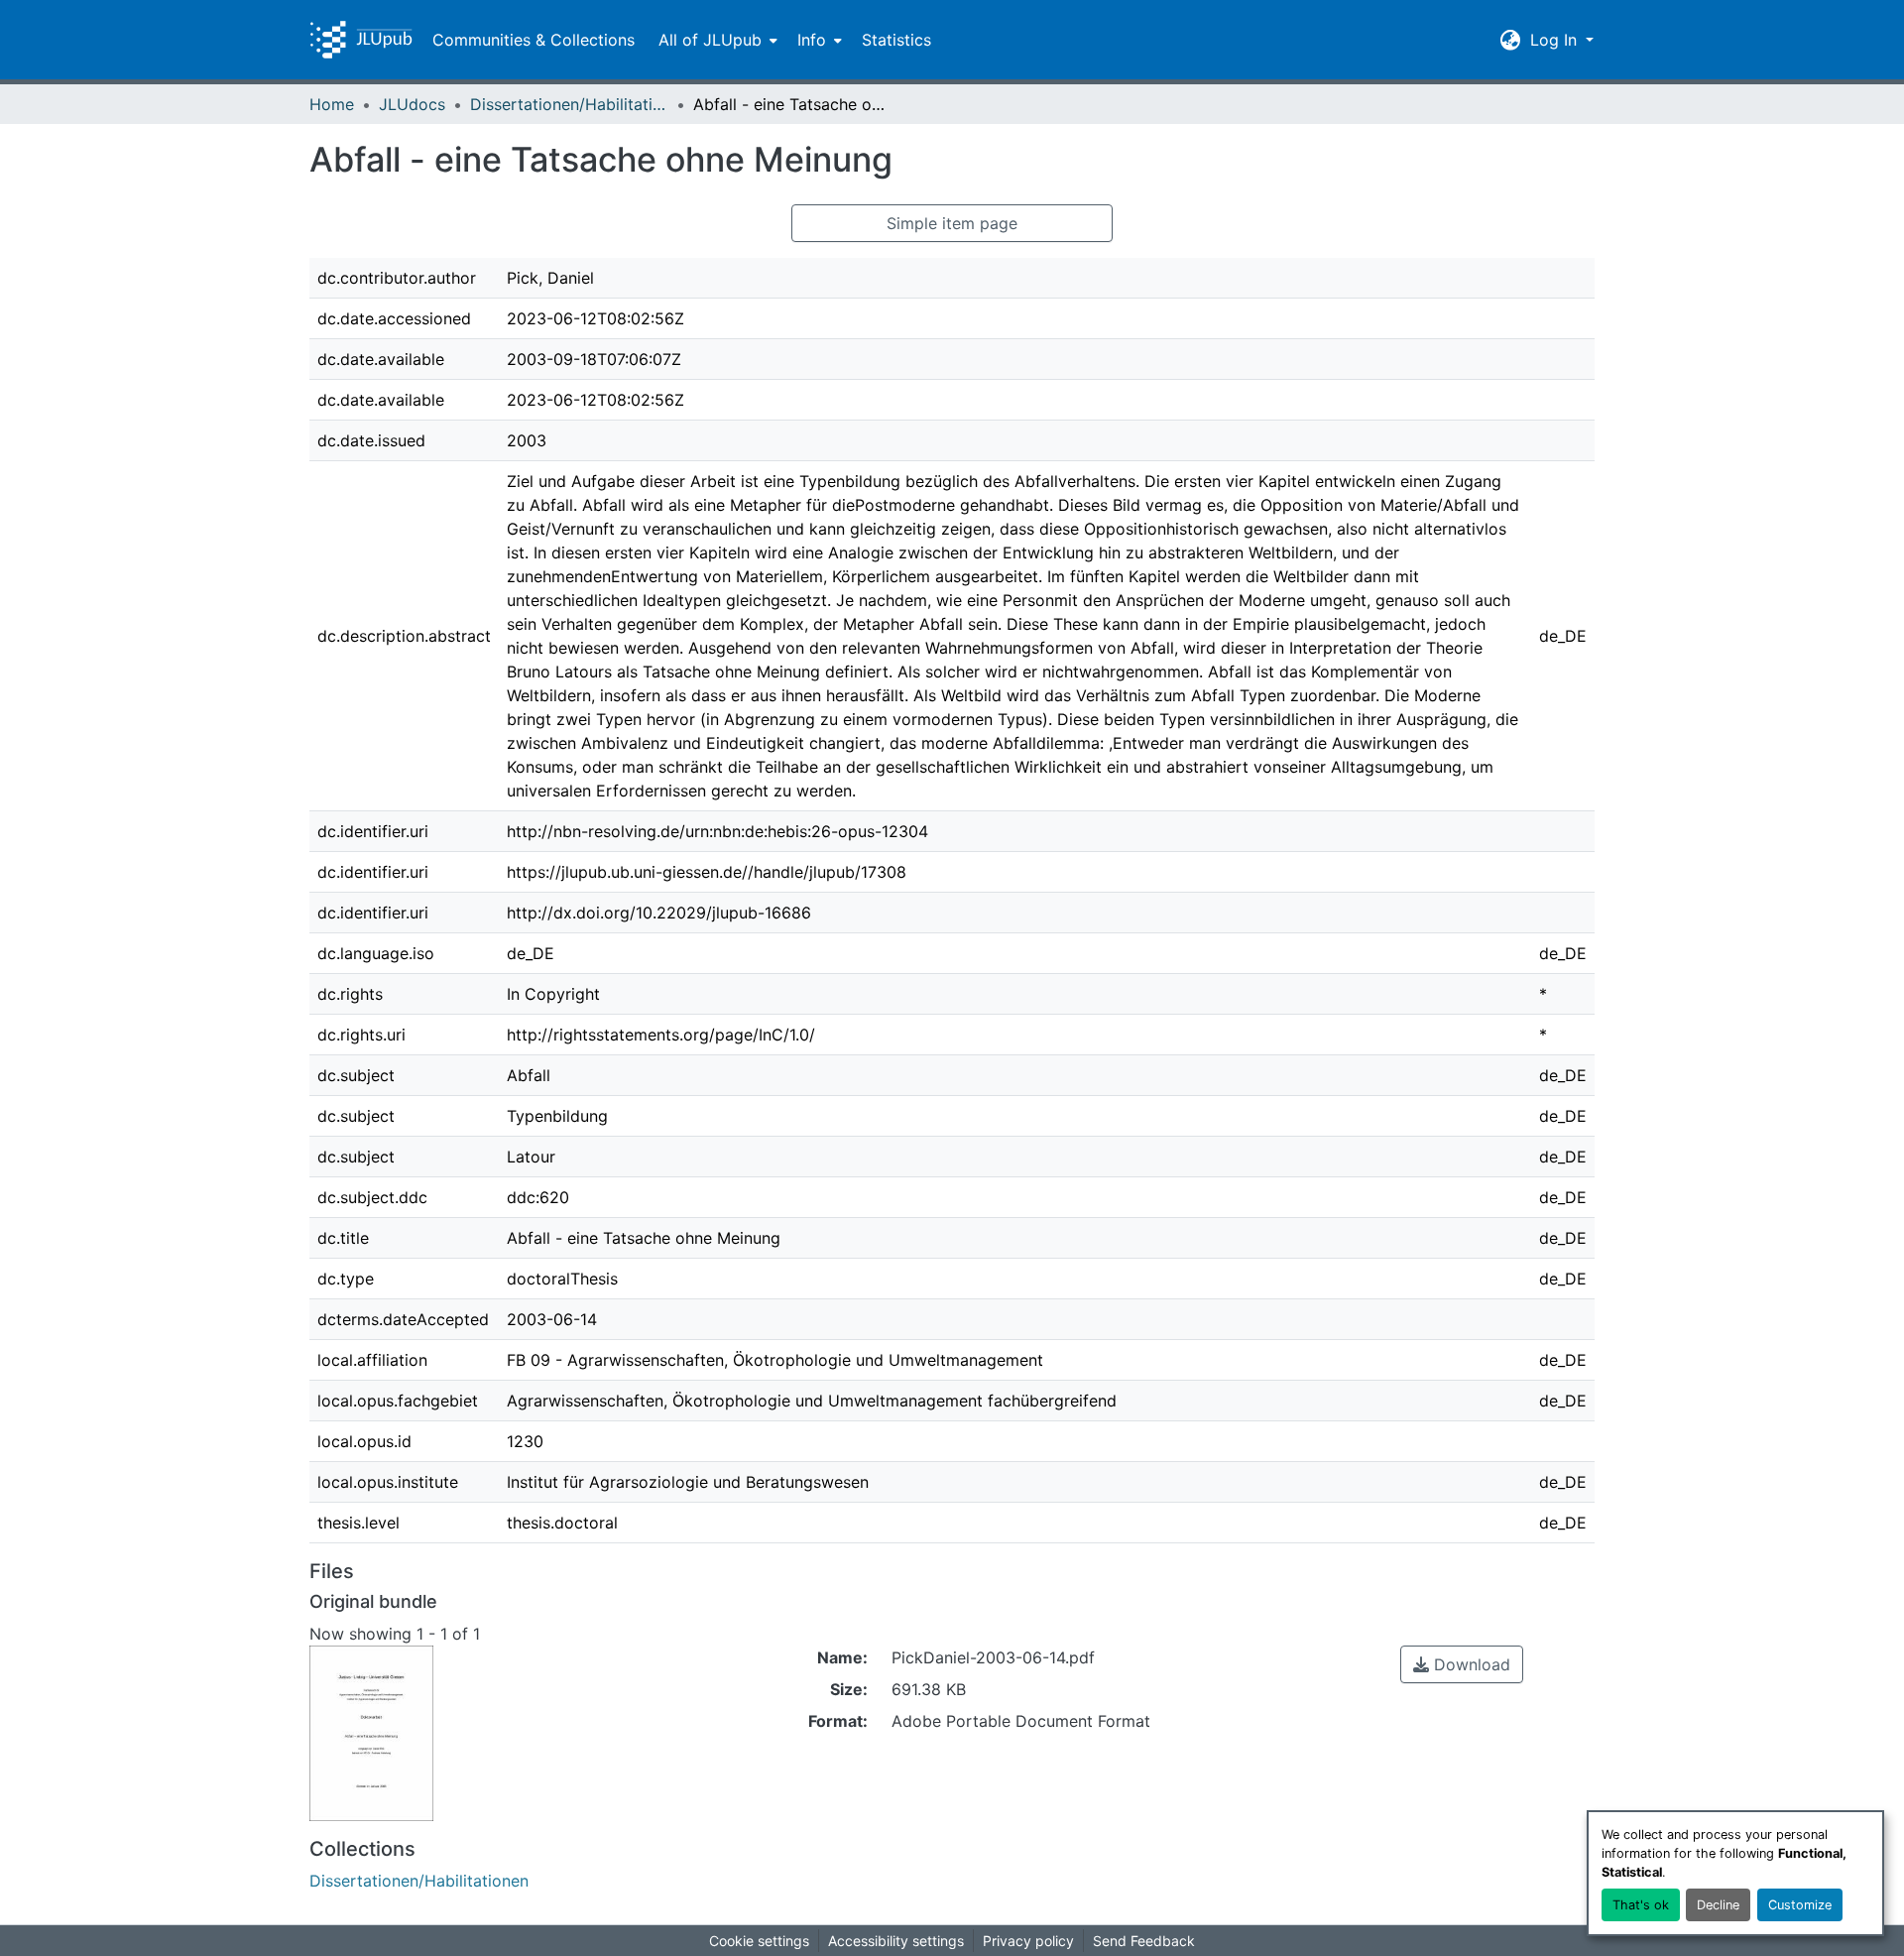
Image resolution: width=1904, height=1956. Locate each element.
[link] (1462, 1664)
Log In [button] (1556, 40)
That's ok (1641, 1905)
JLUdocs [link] (412, 104)
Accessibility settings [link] (896, 1941)
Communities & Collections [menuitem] (534, 40)
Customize (1800, 1905)
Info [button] (812, 40)
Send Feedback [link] (1144, 1941)
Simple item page (952, 223)
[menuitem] (716, 40)
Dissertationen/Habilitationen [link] (569, 104)
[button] (361, 40)
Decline (1718, 1905)
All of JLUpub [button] (710, 40)
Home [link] (332, 104)
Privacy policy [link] (1028, 1941)
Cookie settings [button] (759, 1941)
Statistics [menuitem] (896, 40)
